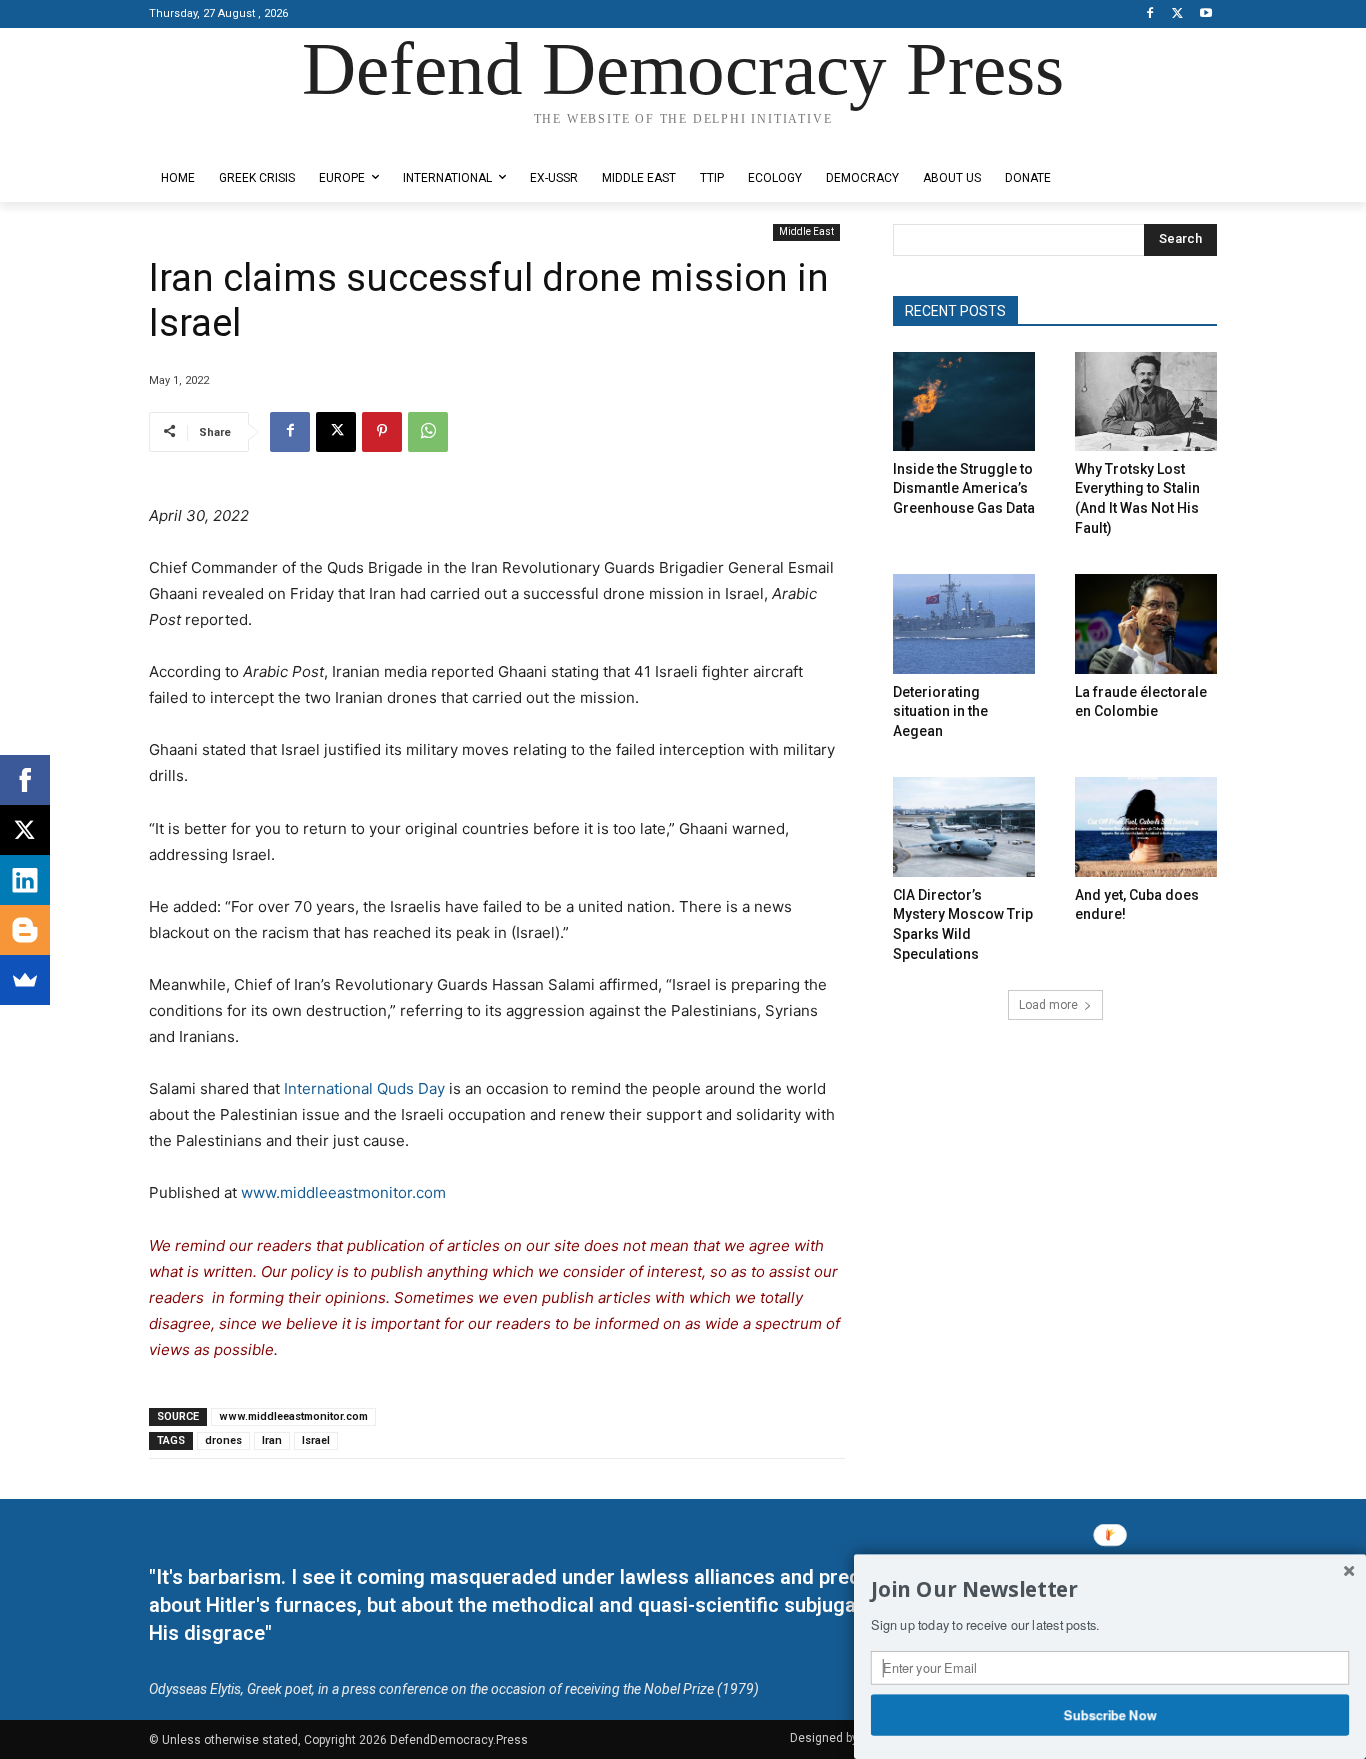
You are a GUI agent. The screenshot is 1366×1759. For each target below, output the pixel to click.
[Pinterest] (382, 432)
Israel (316, 1440)
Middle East (806, 231)
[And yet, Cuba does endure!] (1146, 826)
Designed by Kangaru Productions (227, 138)
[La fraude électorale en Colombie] (1146, 623)
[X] (1177, 14)
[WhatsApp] (428, 432)
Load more (1048, 1005)
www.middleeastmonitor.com (343, 1192)
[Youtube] (1205, 14)
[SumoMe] (25, 980)
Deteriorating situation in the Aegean (940, 711)
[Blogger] (25, 930)
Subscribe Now (1110, 1714)
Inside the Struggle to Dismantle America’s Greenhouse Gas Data (964, 488)
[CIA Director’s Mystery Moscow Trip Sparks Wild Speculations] (964, 826)
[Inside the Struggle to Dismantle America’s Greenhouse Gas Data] (964, 401)
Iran (272, 1440)
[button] (1110, 1590)
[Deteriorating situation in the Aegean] (964, 623)
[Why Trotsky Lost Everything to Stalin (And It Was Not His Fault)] (1146, 401)
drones (223, 1440)
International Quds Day (364, 1088)
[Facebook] (1150, 14)
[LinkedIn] (25, 880)
